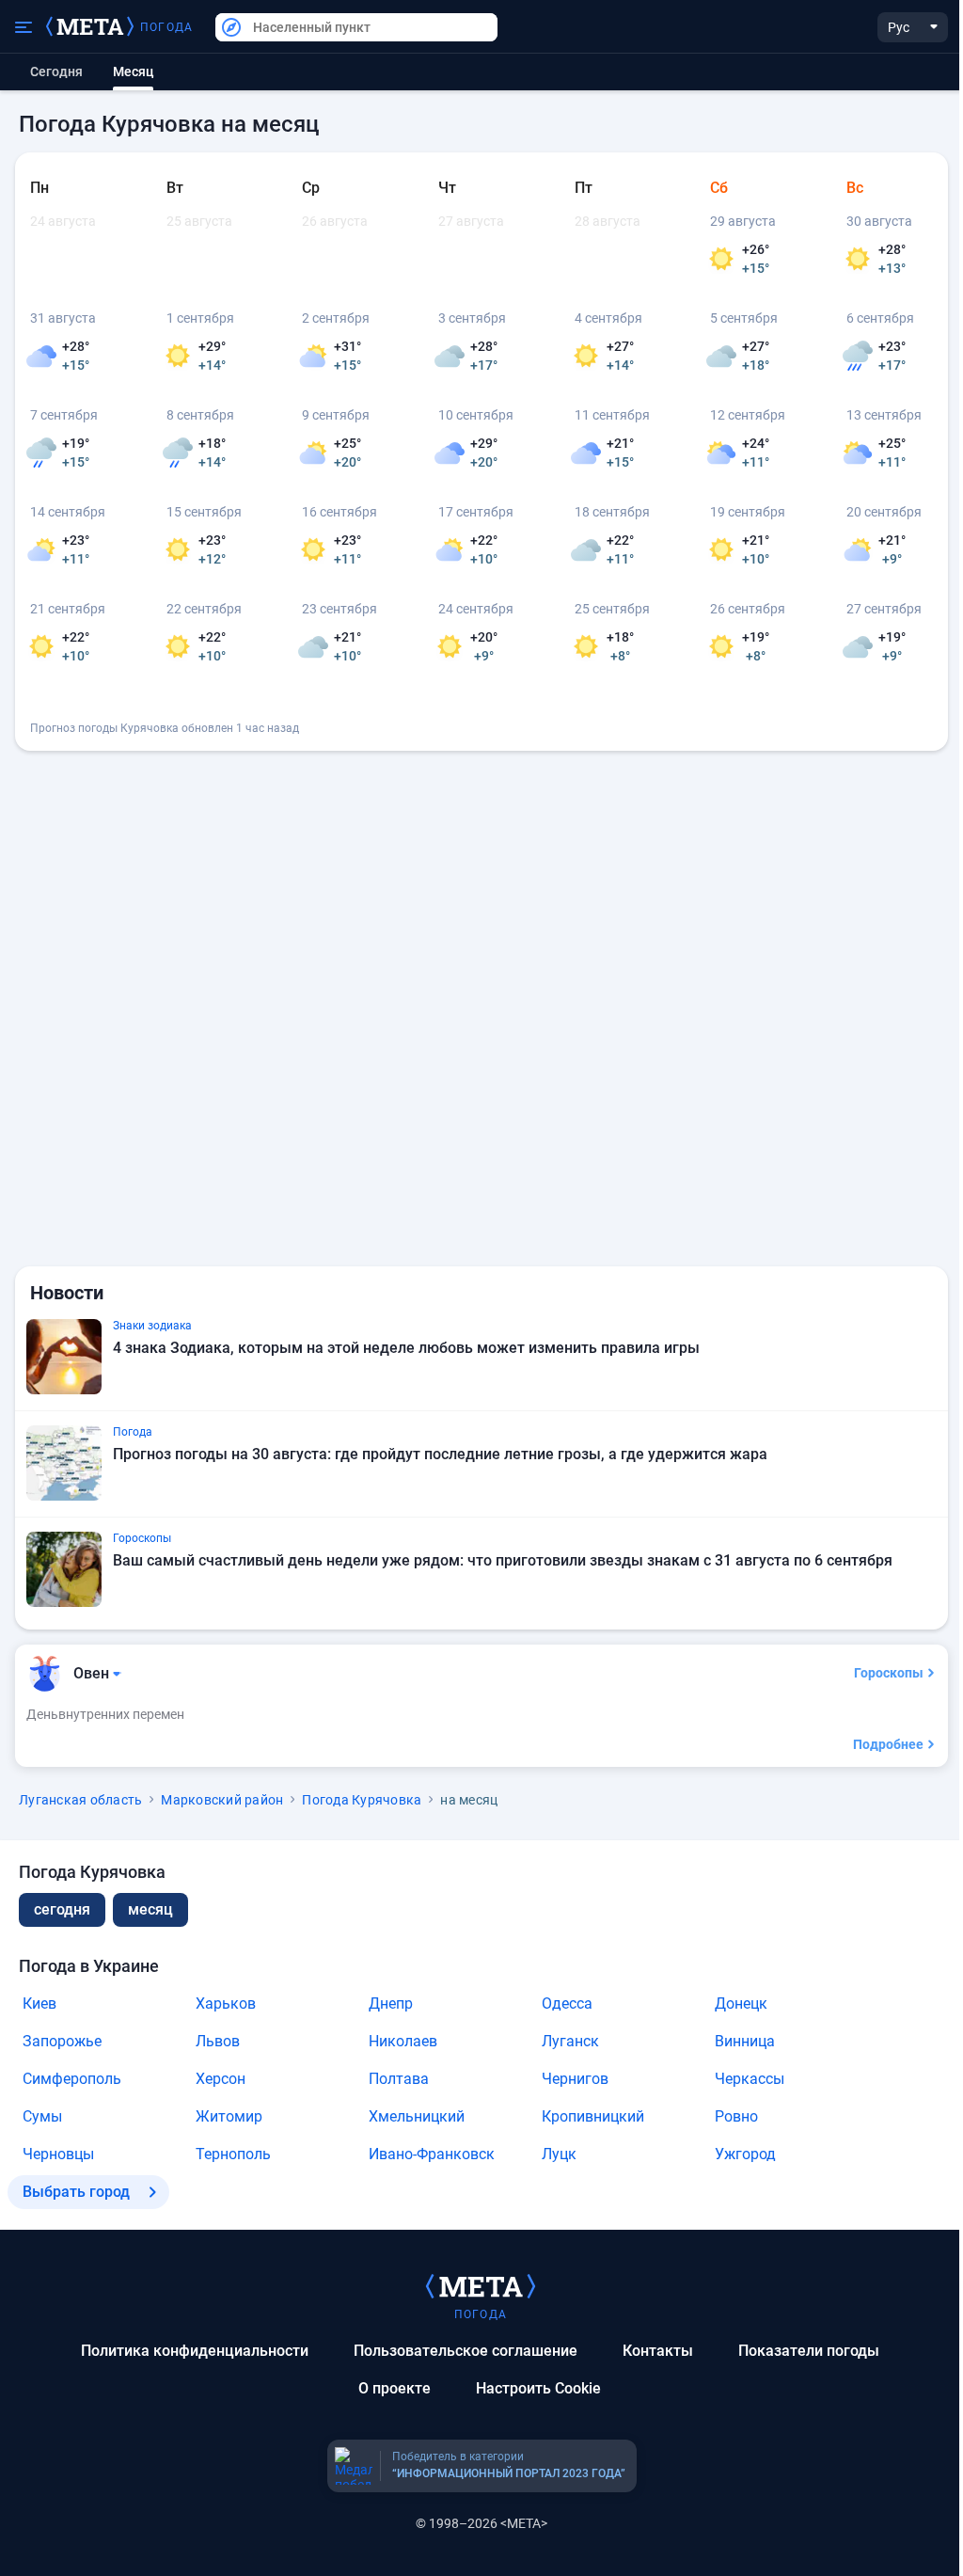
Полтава (399, 2079)
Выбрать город (76, 2192)
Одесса (567, 2004)
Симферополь (72, 2079)
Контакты (658, 2351)
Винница (745, 2041)
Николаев (403, 2041)
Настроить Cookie (538, 2388)
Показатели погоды (809, 2351)
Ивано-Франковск (432, 2154)
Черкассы (750, 2079)
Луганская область (80, 1800)
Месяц (150, 1909)
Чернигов (575, 2079)
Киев (39, 2004)
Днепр (391, 2004)
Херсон (221, 2079)
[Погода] (481, 2285)
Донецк (741, 2004)
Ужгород (745, 2154)
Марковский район (222, 1800)
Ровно (736, 2116)
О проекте (395, 2388)
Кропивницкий (593, 2116)
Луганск (570, 2041)
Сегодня (56, 72)
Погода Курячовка (362, 1800)
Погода (166, 27)
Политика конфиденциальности (195, 2351)
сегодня (62, 1909)
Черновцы (58, 2154)
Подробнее (888, 1744)
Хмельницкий (417, 2116)
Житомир (229, 2116)
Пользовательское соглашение (466, 2351)
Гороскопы (889, 1673)
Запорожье (62, 2041)
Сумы (42, 2116)
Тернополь (233, 2154)
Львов (218, 2041)
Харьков (226, 2004)
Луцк (559, 2154)
